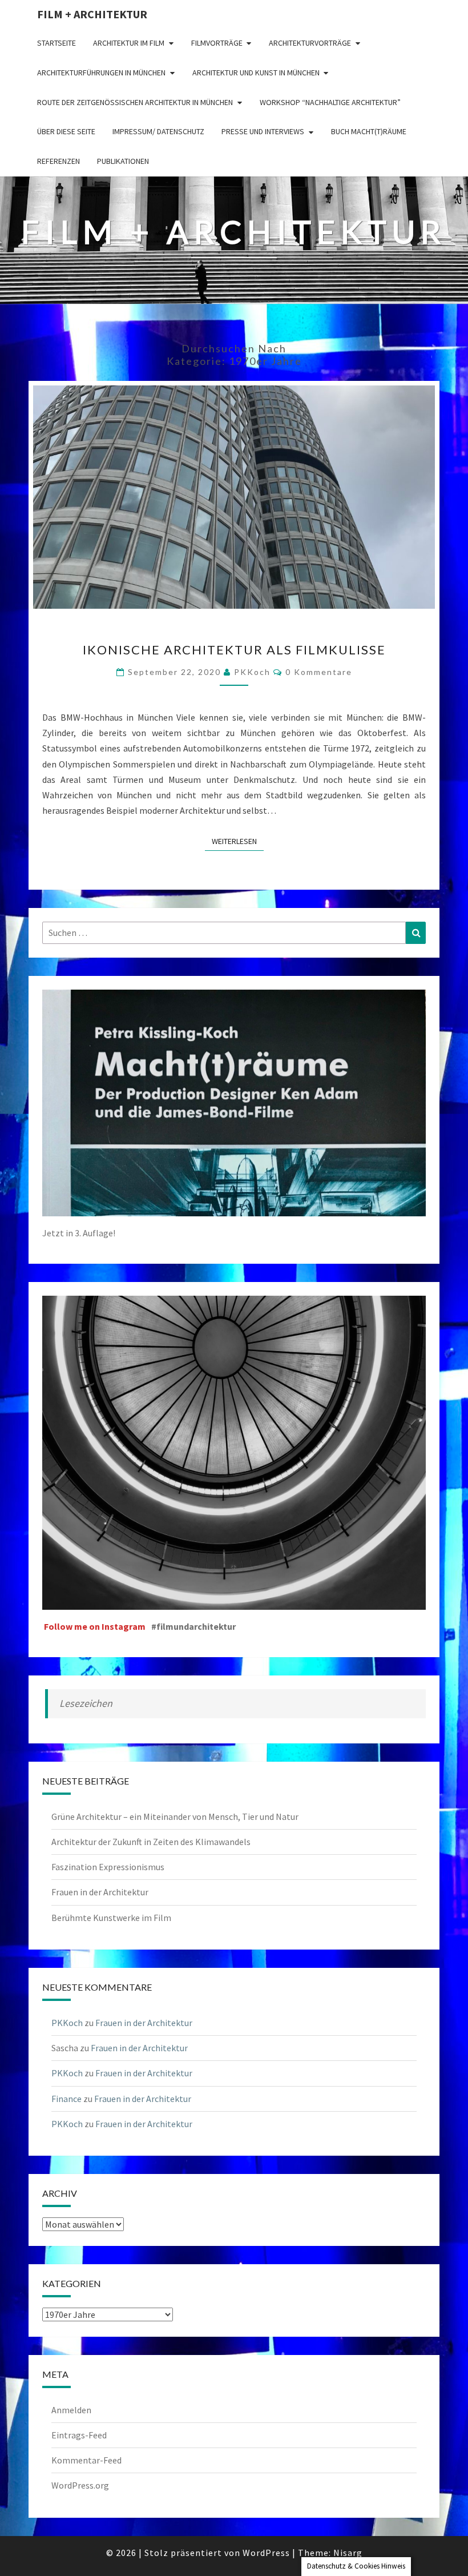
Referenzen (58, 161)
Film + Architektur (92, 14)
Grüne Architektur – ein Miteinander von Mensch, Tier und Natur (175, 1817)
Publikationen (123, 161)
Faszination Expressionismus (108, 1867)
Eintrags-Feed (79, 2435)
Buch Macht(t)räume (369, 131)
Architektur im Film (129, 43)
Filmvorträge (217, 43)
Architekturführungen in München (101, 73)
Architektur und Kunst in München (256, 73)
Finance (66, 2099)
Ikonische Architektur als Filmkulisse (234, 650)
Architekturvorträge (310, 43)
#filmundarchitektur (193, 1626)
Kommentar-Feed (86, 2460)
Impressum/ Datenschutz (158, 131)
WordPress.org (80, 2485)
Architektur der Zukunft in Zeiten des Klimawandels (151, 1842)
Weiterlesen (238, 841)
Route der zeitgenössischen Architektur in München (135, 102)
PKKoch (252, 672)
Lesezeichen (86, 1703)
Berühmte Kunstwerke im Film (111, 1918)
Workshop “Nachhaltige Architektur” (330, 102)
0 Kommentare (319, 672)
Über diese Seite (66, 131)
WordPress (266, 2553)
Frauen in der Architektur (100, 1892)
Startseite (57, 43)
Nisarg (348, 2553)
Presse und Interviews (263, 131)
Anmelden (71, 2410)
